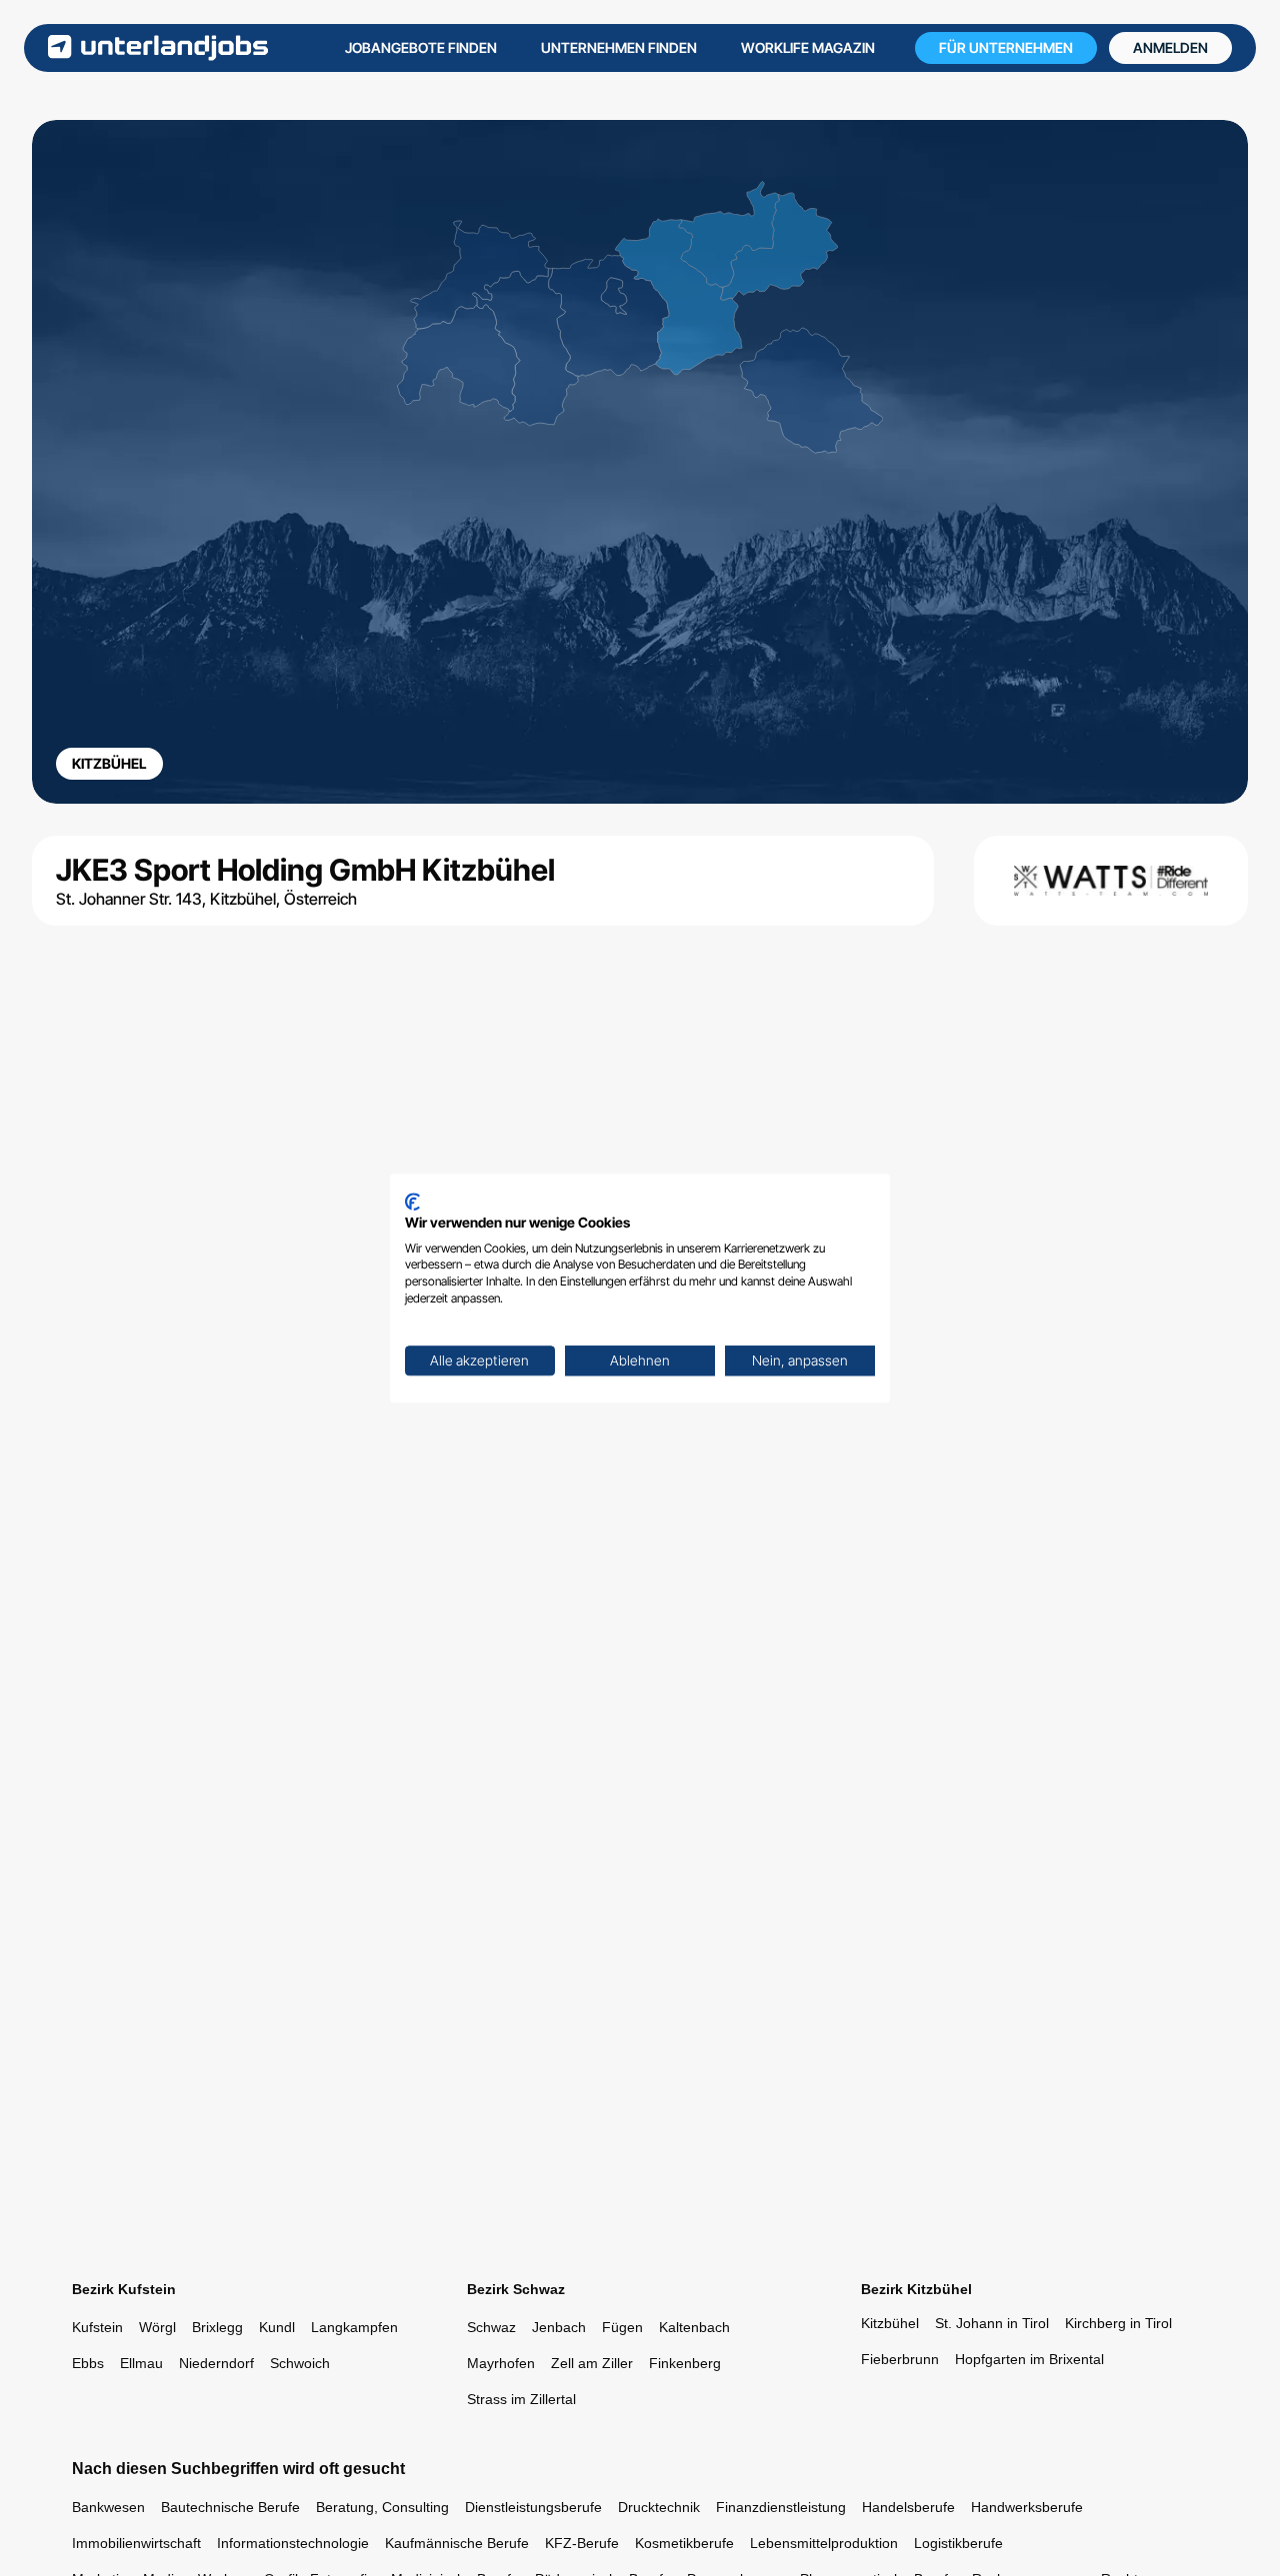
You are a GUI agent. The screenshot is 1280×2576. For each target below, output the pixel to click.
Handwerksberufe (1027, 2507)
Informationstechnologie (293, 2543)
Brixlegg (217, 2327)
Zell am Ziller (592, 2363)
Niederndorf (216, 2363)
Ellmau (141, 2363)
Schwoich (300, 2363)
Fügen (622, 2327)
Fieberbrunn (900, 2359)
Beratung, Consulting (382, 2507)
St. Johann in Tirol (992, 2323)
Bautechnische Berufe (230, 2507)
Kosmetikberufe (684, 2543)
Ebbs (88, 2363)
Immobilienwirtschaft (136, 2543)
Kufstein (97, 2327)
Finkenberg (685, 2363)
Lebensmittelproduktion (824, 2543)
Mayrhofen (501, 2363)
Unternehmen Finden (619, 47)
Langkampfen (354, 2327)
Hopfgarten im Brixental (1029, 2359)
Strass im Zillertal (521, 2399)
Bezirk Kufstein (124, 2289)
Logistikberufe (958, 2543)
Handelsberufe (908, 2507)
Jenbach (559, 2327)
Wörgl (157, 2327)
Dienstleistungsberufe (533, 2507)
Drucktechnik (659, 2507)
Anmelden (1170, 47)
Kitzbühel (890, 2323)
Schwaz (491, 2327)
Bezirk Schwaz (516, 2289)
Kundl (277, 2327)
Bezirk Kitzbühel (916, 2289)
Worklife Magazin (808, 47)
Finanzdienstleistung (781, 2507)
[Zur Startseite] (158, 47)
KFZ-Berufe (582, 2543)
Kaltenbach (694, 2327)
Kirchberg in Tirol (1118, 2323)
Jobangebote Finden (421, 47)
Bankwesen (108, 2507)
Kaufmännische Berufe (457, 2543)
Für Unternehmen (1006, 47)
